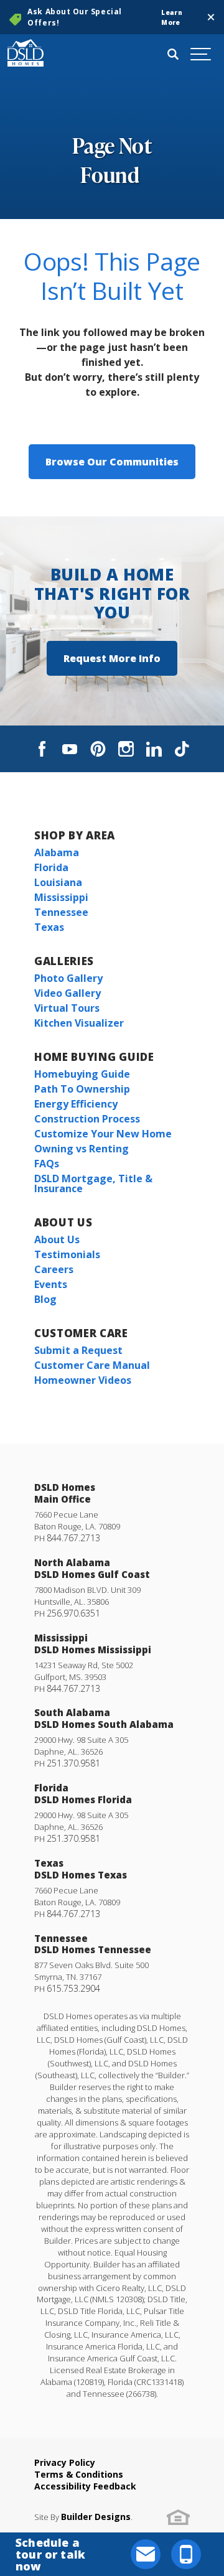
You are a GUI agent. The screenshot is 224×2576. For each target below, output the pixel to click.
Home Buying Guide (94, 1057)
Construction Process (87, 1119)
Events (51, 1284)
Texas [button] (49, 927)
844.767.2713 (73, 1538)
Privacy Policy (65, 2462)
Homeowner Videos (83, 1380)
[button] (211, 17)
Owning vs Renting (82, 1149)
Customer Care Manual (92, 1365)
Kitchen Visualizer (79, 1023)
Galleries (64, 961)
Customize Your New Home (103, 1134)
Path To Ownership (82, 1089)
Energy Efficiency (76, 1104)
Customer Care (81, 1333)
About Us (63, 1222)
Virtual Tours (67, 1008)
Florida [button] (51, 867)
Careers (54, 1269)
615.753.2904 (73, 1988)
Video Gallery (68, 993)
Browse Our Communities (112, 462)
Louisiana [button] (58, 882)
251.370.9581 (73, 1763)
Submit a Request (78, 1350)
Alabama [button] (57, 852)
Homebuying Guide (82, 1074)
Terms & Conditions (79, 2474)
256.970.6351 (73, 1613)
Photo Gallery (68, 978)
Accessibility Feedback (85, 2486)
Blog (45, 1299)
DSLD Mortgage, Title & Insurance (93, 1183)
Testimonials (67, 1254)
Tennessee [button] (61, 912)
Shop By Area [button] (75, 835)
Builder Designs (96, 2517)
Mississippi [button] (61, 897)
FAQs (47, 1164)
